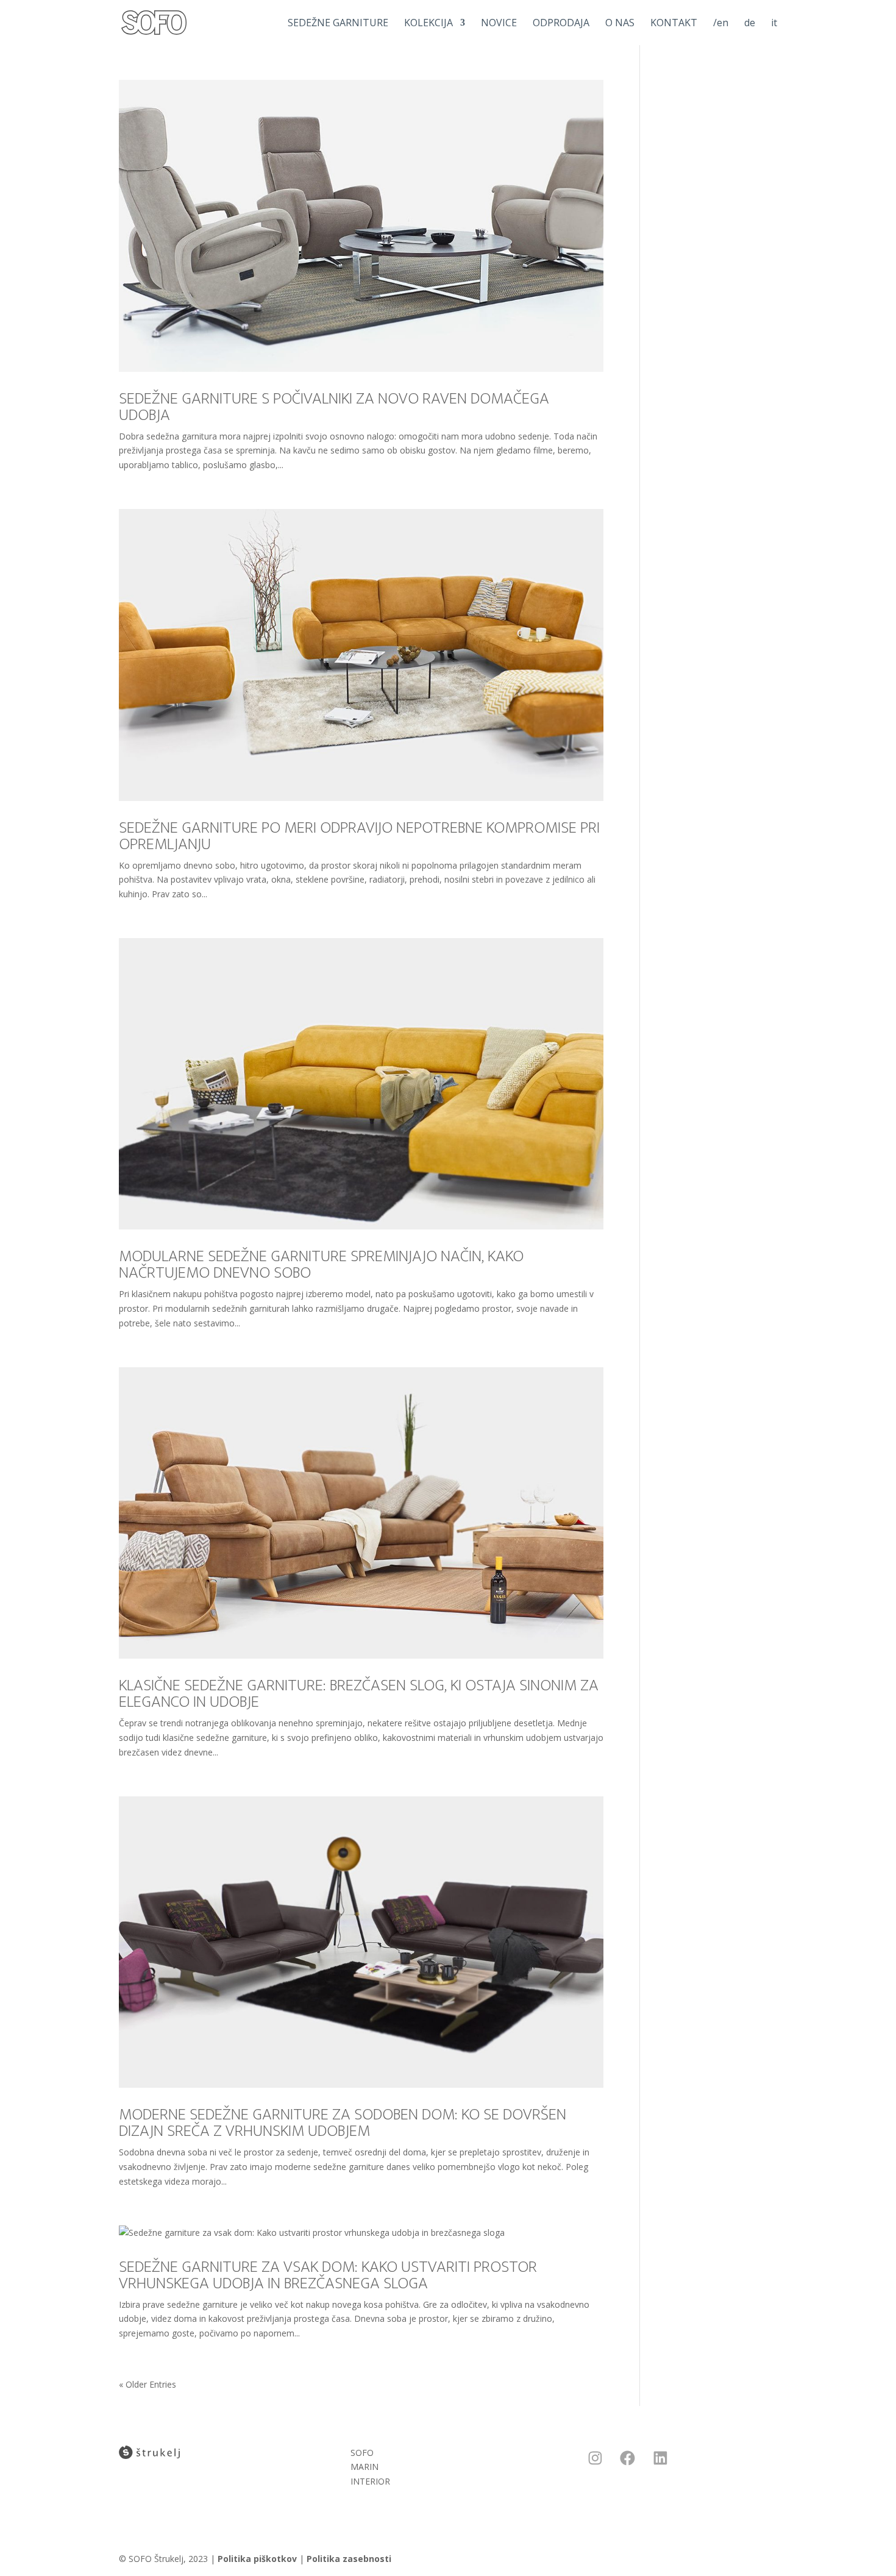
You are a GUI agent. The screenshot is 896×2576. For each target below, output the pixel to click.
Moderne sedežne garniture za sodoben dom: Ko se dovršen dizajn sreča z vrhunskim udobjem (343, 2122)
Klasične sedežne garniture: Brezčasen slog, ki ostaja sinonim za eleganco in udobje (359, 1693)
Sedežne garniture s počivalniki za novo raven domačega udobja (334, 407)
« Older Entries (148, 2384)
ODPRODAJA (561, 24)
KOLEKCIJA (428, 24)
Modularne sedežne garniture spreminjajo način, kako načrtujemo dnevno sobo (321, 1264)
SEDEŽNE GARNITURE (338, 24)
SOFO (362, 2453)
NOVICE (499, 24)
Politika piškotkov (257, 2559)
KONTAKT (674, 24)
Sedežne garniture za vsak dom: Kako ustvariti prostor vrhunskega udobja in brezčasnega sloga (328, 2275)
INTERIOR (370, 2481)
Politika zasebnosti (349, 2559)
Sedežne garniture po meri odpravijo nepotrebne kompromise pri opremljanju (359, 836)
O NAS (620, 24)
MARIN (364, 2467)
